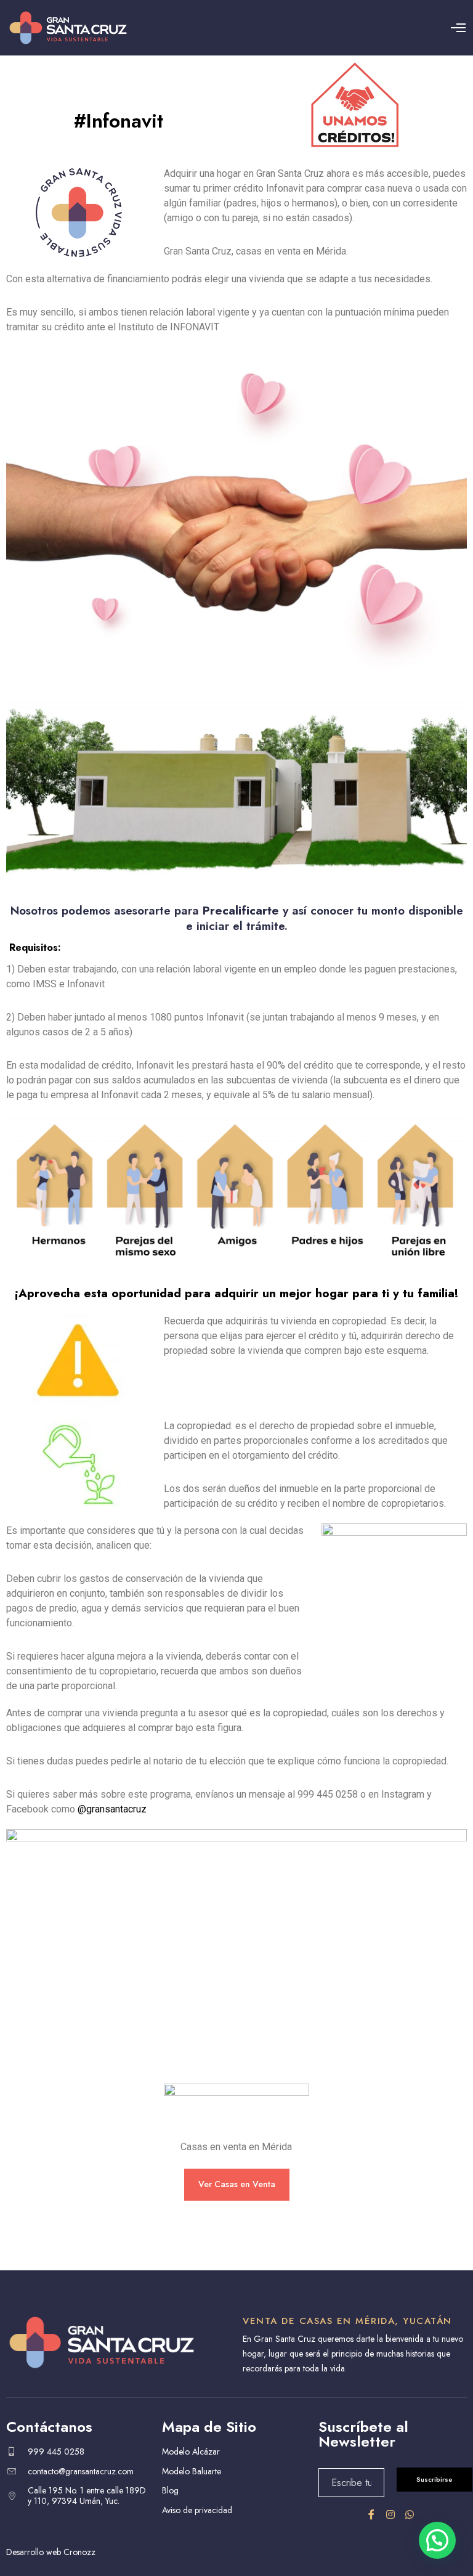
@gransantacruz (112, 1809)
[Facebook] (371, 2514)
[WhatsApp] (410, 2514)
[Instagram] (390, 2514)
